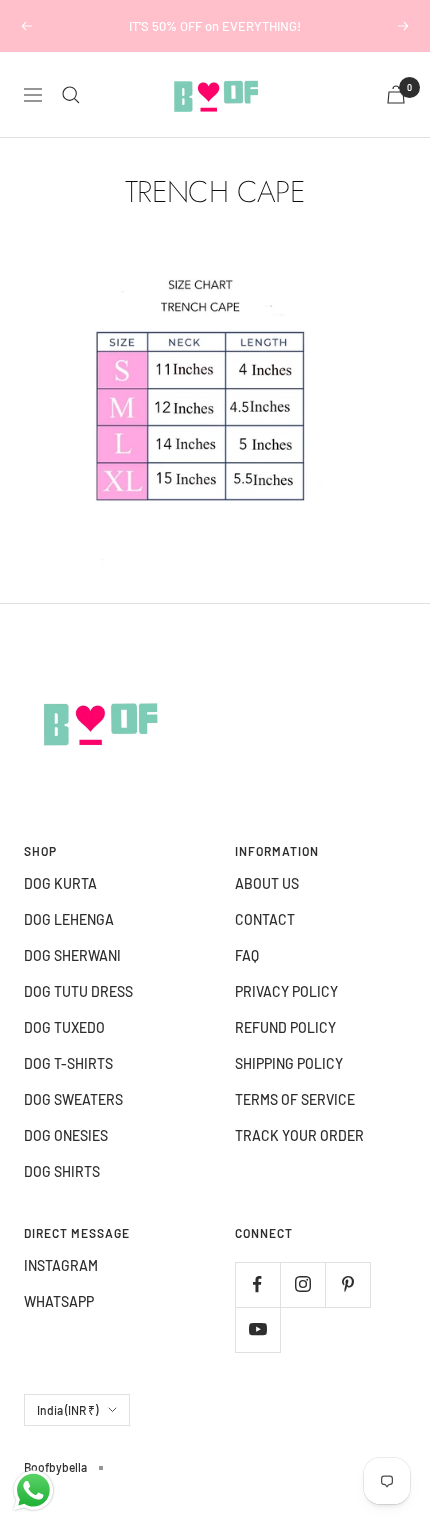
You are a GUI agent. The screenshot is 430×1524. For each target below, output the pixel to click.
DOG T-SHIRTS (68, 1063)
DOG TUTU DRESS (78, 991)
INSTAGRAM (61, 1265)
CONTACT (265, 919)
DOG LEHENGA (69, 919)
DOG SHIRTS (62, 1171)
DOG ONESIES (66, 1135)
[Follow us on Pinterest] (347, 1284)
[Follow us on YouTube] (257, 1329)
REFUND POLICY (285, 1027)
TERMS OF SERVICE (295, 1099)
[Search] (71, 95)
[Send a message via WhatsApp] (33, 1490)
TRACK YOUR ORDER (299, 1135)
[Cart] (396, 94)
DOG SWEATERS (73, 1099)
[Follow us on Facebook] (257, 1284)
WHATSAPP (59, 1301)
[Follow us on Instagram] (302, 1284)
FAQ (247, 955)
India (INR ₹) (67, 1410)
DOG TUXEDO (64, 1027)
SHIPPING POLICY (289, 1063)
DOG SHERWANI (72, 955)
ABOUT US (267, 883)
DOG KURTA (60, 883)
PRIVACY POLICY (286, 991)
